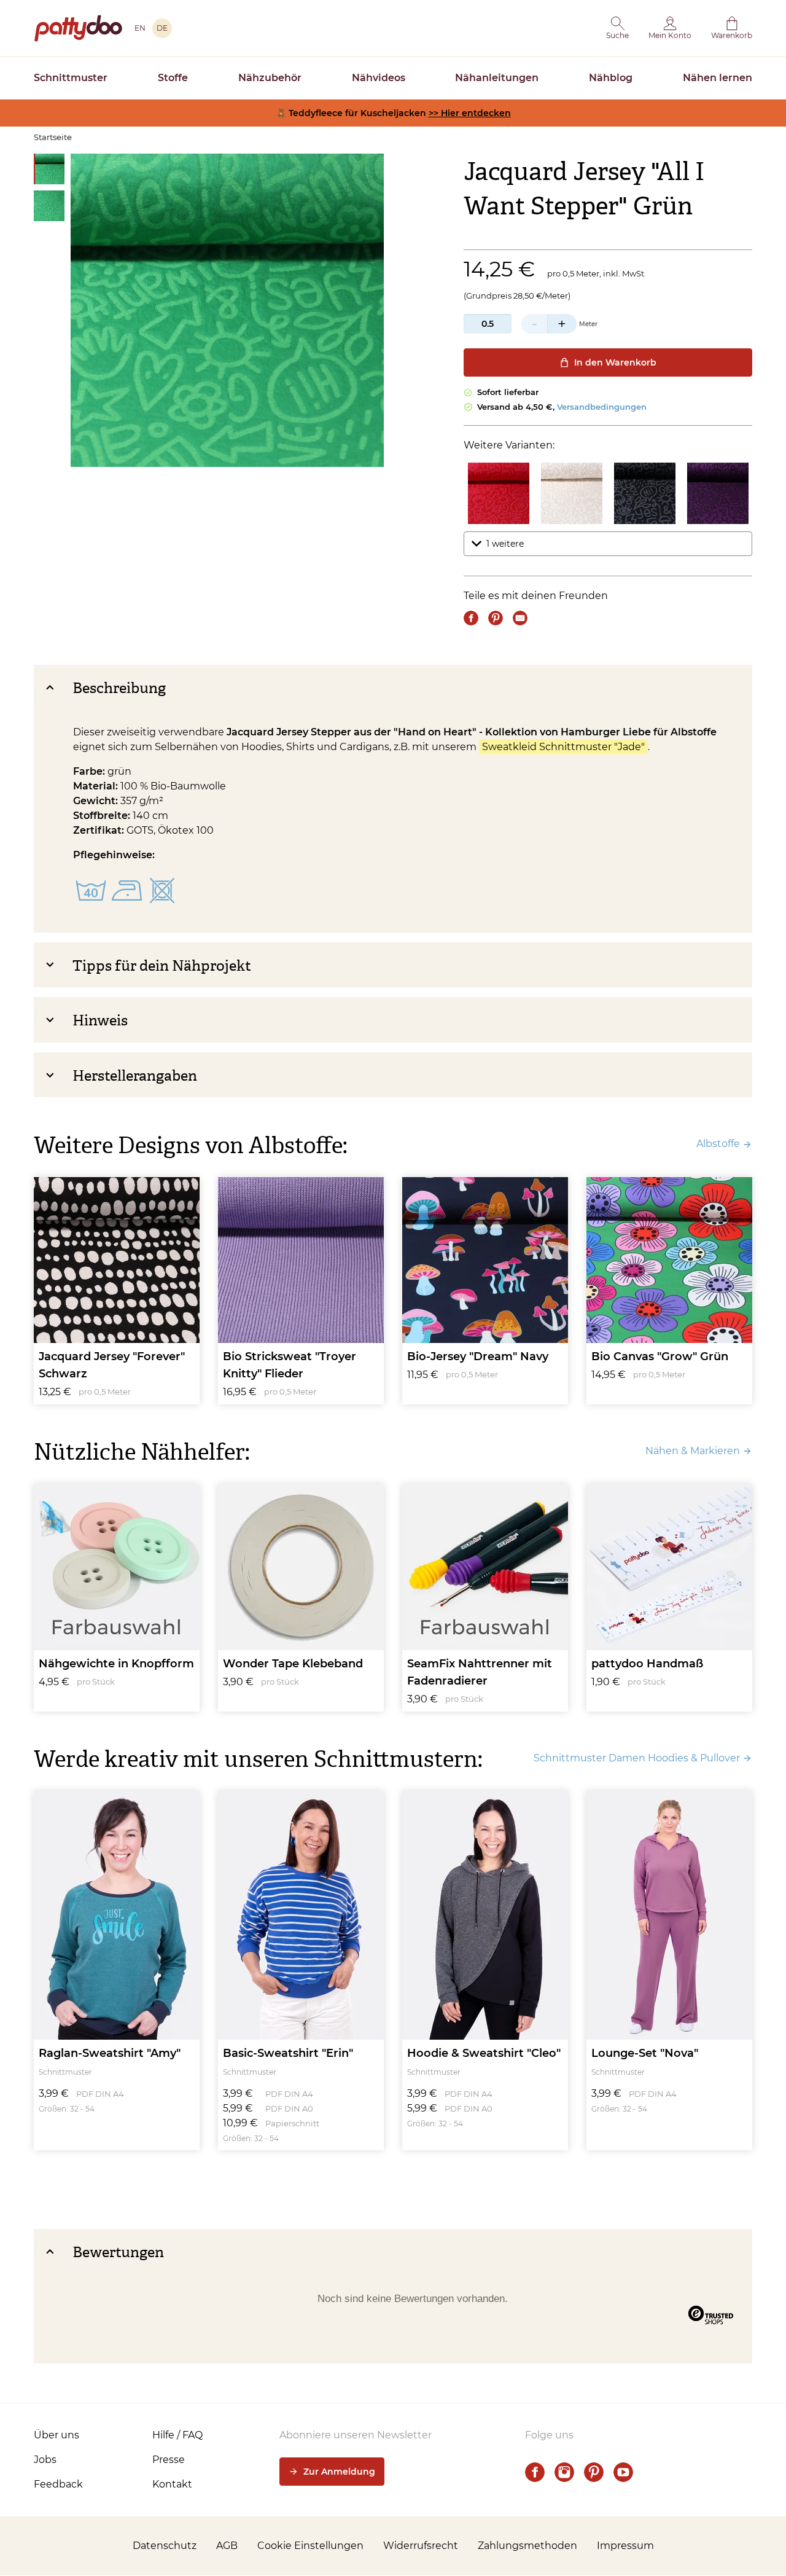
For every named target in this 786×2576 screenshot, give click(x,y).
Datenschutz (165, 2546)
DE (162, 28)
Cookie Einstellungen (310, 2546)
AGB (227, 2546)
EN (140, 28)
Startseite (53, 137)
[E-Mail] (520, 618)
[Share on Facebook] (471, 618)
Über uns (56, 2435)
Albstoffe (718, 1144)
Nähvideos (379, 78)
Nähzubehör (270, 78)
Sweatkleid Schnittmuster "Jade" (563, 747)
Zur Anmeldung (339, 2472)
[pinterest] (594, 2472)
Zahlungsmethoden (527, 2546)
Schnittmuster (71, 78)
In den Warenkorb (615, 362)
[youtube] (623, 2472)
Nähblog (611, 78)
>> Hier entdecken (470, 113)
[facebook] (535, 2472)
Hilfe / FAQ (177, 2435)
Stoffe (173, 78)
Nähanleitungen (497, 78)
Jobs (45, 2460)
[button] (617, 28)
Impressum (625, 2546)
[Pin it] (496, 618)
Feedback (58, 2484)
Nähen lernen (718, 78)
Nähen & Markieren (693, 1451)
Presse (169, 2460)
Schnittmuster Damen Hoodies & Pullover (637, 1758)
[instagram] (564, 2472)
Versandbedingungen (602, 407)
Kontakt (172, 2484)
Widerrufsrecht (421, 2546)
